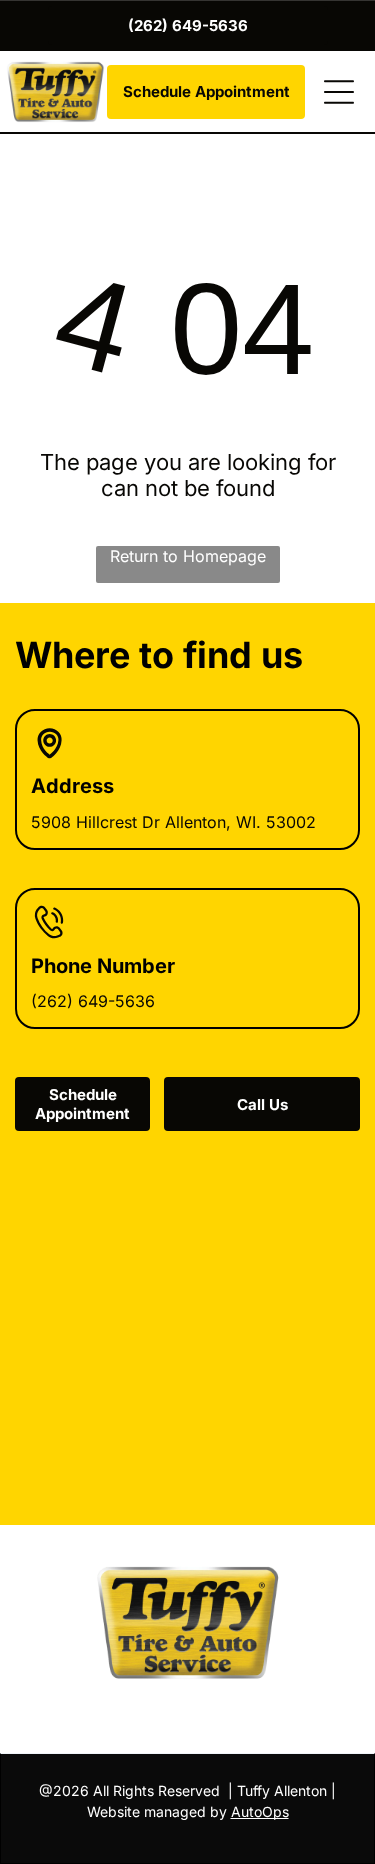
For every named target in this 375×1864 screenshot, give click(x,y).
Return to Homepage (188, 556)
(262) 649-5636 (93, 1001)
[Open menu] (339, 92)
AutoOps (260, 1811)
